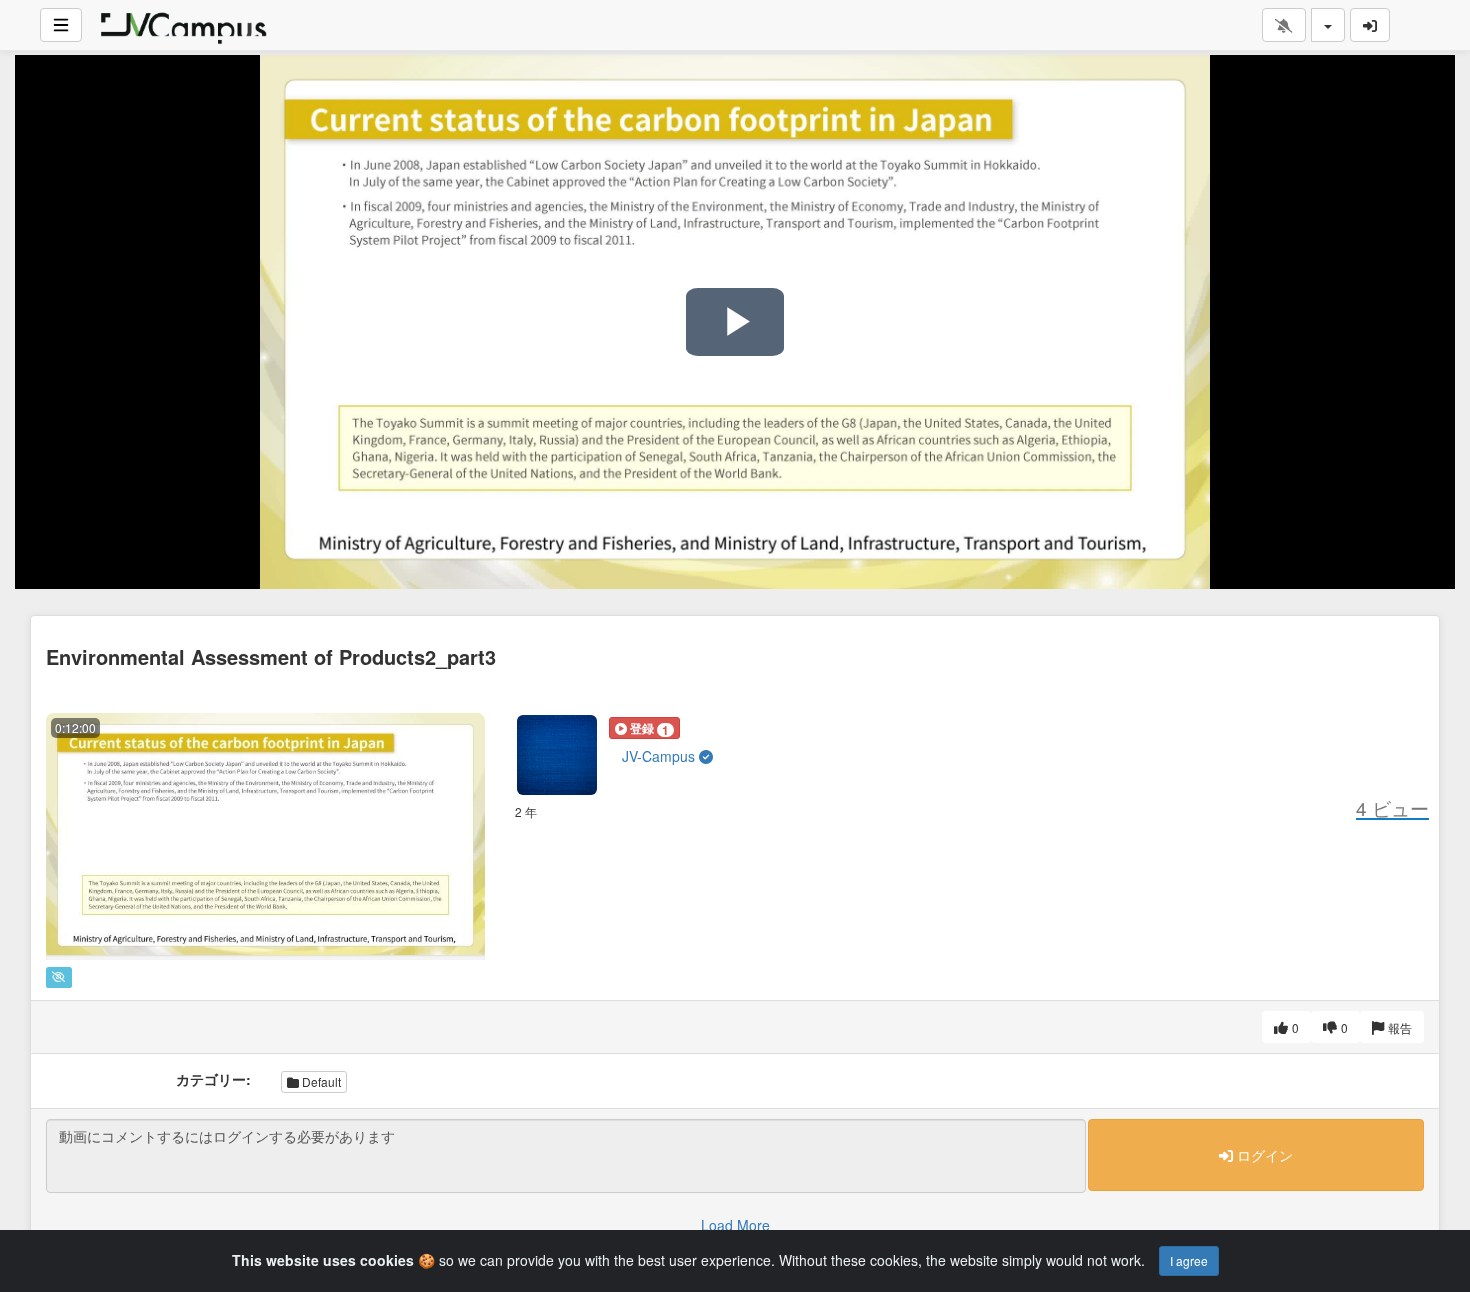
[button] (644, 728)
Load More (735, 1225)
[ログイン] (1370, 25)
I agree (1189, 1260)
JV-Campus (660, 756)
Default (320, 1081)
